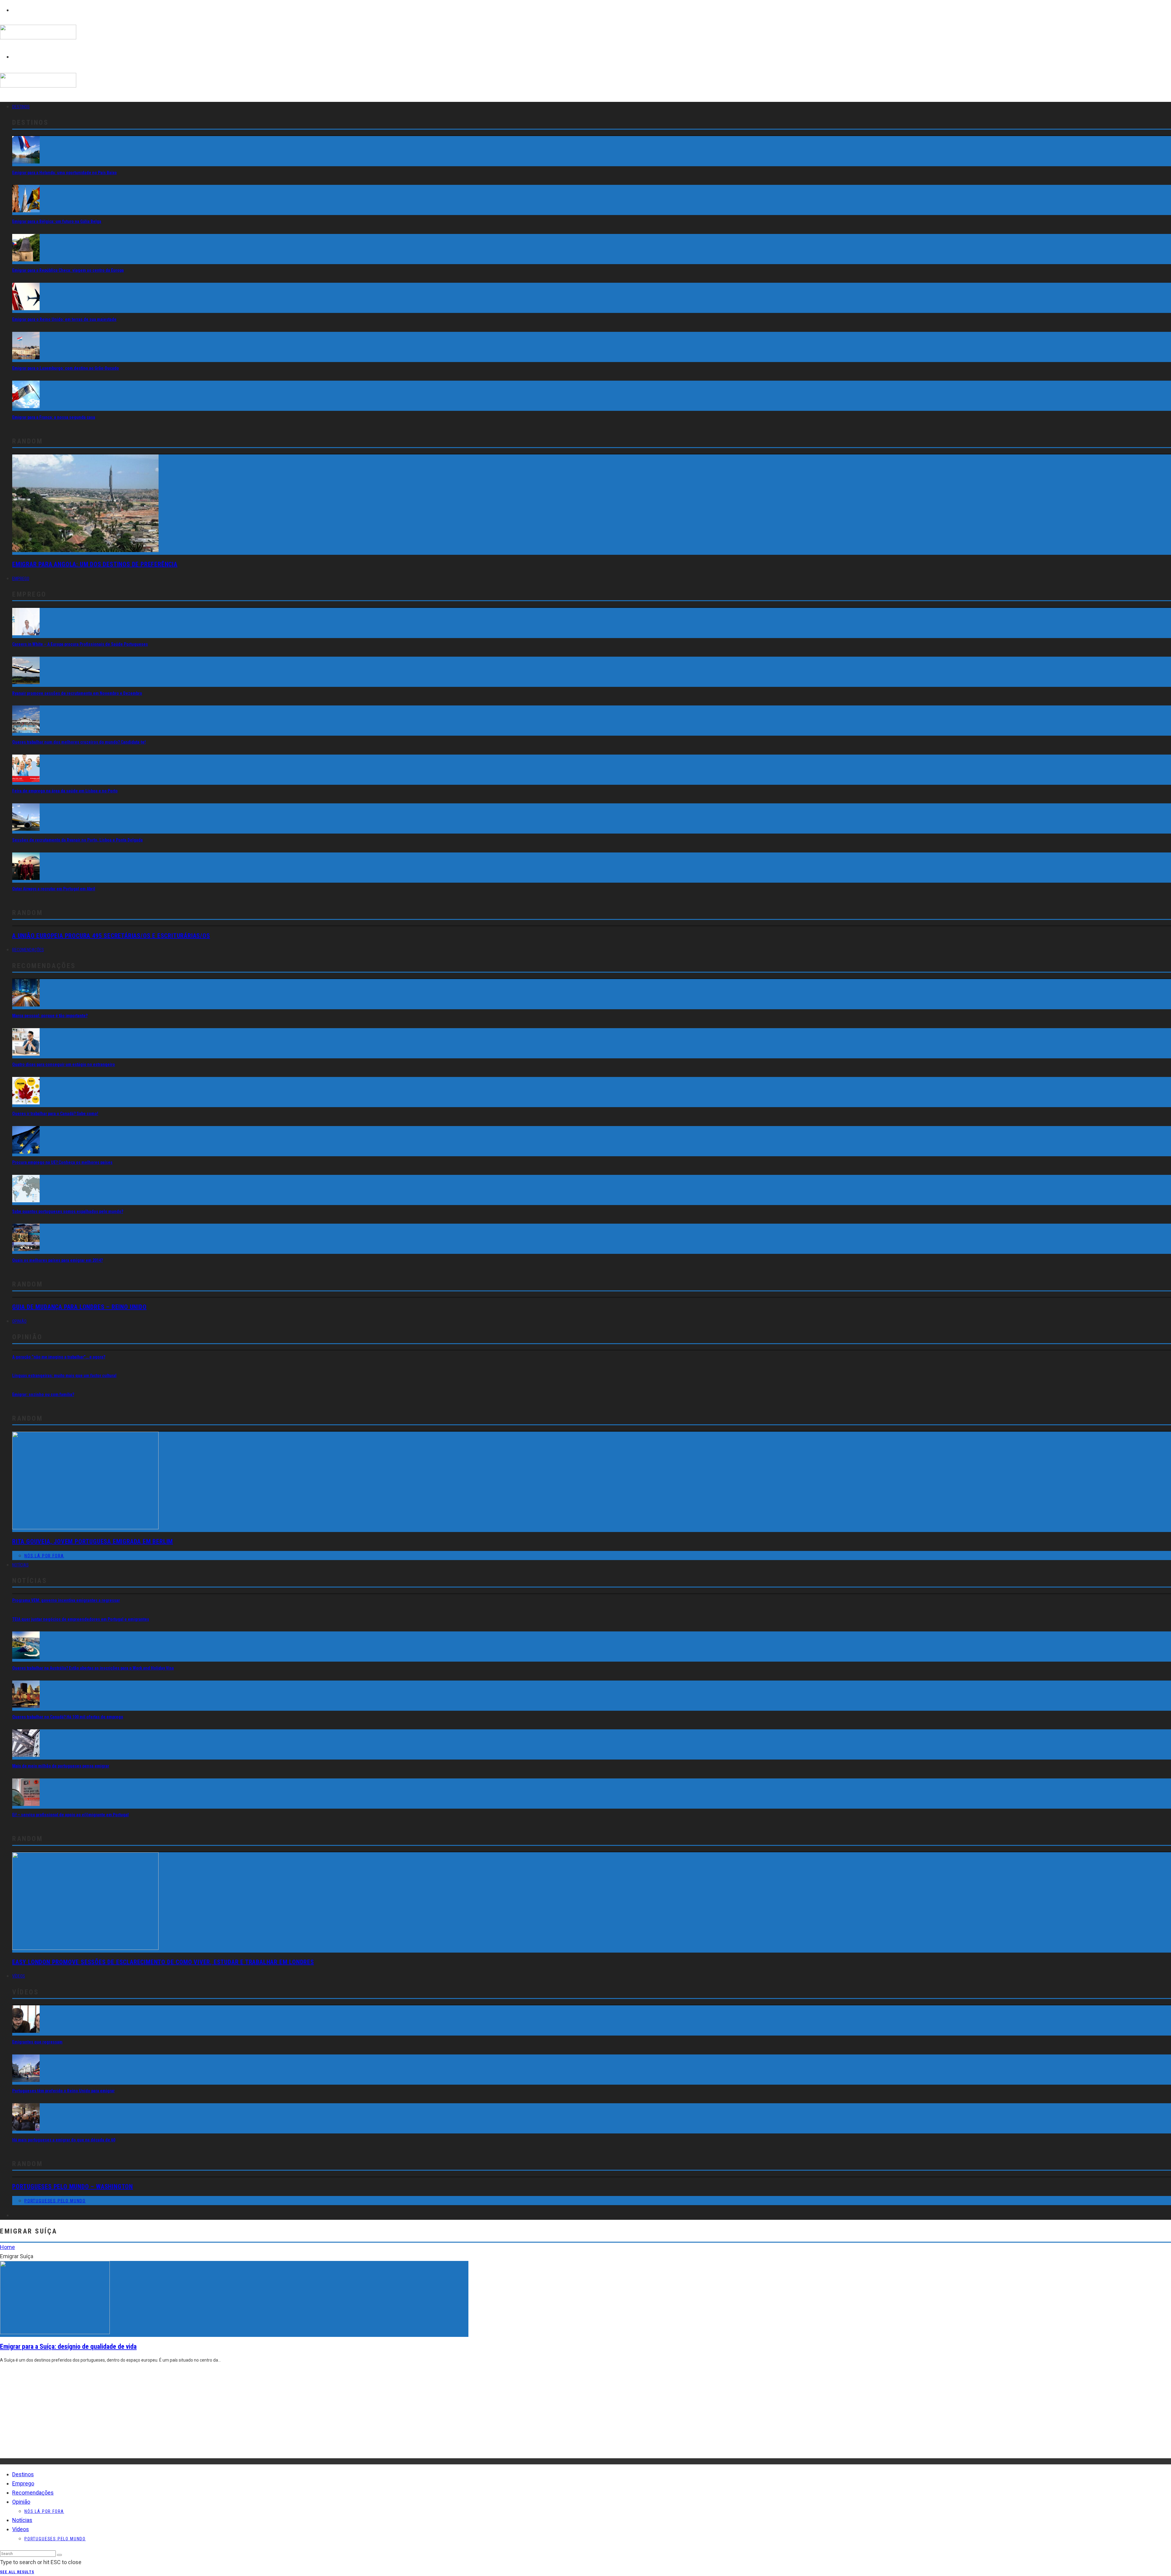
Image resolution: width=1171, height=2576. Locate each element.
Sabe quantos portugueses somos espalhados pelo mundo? (68, 1211)
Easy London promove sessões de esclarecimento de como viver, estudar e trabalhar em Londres (163, 1962)
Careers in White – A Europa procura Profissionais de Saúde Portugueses (80, 644)
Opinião (19, 1321)
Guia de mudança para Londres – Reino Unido (79, 1307)
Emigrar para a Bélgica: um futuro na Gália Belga (57, 221)
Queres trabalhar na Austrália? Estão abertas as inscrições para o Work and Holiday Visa (93, 1668)
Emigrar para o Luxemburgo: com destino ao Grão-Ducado (66, 368)
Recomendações (28, 950)
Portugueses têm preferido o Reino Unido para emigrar (63, 2091)
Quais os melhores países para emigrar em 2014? (57, 1260)
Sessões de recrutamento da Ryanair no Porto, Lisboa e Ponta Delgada (77, 840)
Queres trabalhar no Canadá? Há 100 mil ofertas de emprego (68, 1717)
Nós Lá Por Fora (44, 1556)
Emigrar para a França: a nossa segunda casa (54, 417)
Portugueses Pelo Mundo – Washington (73, 2187)
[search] (59, 2555)
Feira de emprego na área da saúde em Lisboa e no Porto (65, 791)
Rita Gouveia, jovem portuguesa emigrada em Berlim (93, 1541)
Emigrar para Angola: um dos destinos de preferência (95, 564)
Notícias (20, 1565)
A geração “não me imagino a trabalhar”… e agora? (59, 1357)
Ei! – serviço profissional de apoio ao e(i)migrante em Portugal (70, 1815)
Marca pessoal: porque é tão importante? (50, 1016)
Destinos (21, 107)
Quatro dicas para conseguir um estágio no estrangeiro (64, 1064)
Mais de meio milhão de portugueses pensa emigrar (61, 1766)
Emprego (21, 579)
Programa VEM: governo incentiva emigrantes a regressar (66, 1600)
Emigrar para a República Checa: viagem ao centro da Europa (68, 270)
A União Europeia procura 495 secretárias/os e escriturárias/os (111, 936)
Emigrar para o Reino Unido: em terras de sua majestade (64, 319)
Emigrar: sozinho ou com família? (43, 1394)
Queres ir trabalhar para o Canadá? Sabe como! (55, 1114)
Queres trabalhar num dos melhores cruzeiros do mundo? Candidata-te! (79, 742)
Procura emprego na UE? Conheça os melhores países (62, 1162)
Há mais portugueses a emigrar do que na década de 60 (64, 2140)
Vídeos (19, 1976)
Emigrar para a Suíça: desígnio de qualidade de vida (68, 2346)
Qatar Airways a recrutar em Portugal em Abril (54, 889)
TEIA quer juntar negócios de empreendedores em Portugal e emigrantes (81, 1619)
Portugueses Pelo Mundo (55, 2201)
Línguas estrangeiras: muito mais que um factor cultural (64, 1376)
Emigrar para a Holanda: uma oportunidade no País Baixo (64, 173)
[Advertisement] (183, 2416)
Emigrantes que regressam (37, 2042)
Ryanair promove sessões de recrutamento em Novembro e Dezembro (77, 693)
